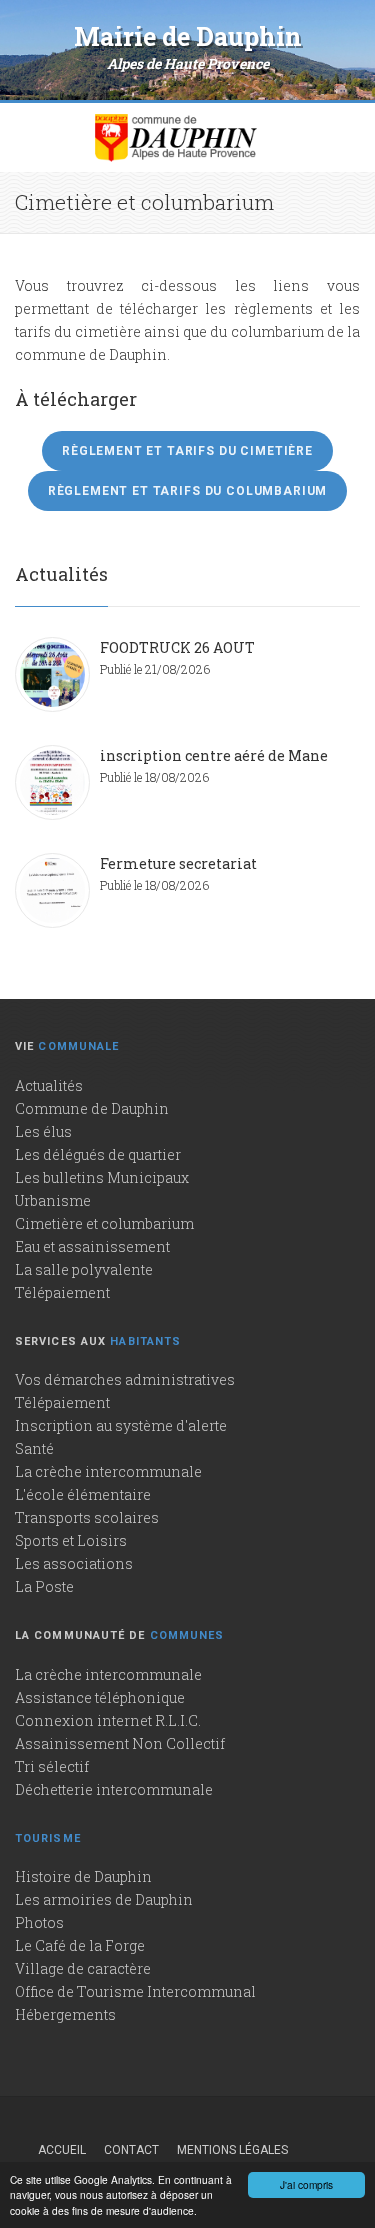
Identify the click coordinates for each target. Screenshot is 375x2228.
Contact (131, 2150)
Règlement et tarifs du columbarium (188, 491)
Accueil (62, 2150)
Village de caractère (83, 1968)
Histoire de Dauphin (83, 1876)
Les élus (43, 1131)
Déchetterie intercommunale (114, 1789)
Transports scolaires (87, 1517)
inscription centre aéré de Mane (214, 755)
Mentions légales (232, 2150)
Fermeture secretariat (178, 863)
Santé (34, 1448)
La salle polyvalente (84, 1269)
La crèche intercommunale (108, 1471)
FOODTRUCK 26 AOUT (177, 647)
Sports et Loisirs (71, 1540)
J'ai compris (306, 2184)
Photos (39, 1922)
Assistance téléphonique (100, 1697)
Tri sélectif (52, 1766)
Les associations (74, 1563)
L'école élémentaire (83, 1494)
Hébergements (65, 2014)
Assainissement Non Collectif (120, 1743)
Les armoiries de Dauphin (104, 1899)
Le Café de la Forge (80, 1945)
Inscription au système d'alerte (121, 1425)
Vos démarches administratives (125, 1379)
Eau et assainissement (92, 1246)
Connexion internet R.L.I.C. (108, 1720)
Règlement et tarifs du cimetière (187, 451)
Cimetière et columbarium (104, 1223)
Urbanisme (53, 1200)
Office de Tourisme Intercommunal (135, 1991)
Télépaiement (62, 1292)
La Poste (44, 1586)
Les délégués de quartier (98, 1154)
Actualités (49, 1085)
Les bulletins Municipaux (102, 1177)
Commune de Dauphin (92, 1108)
